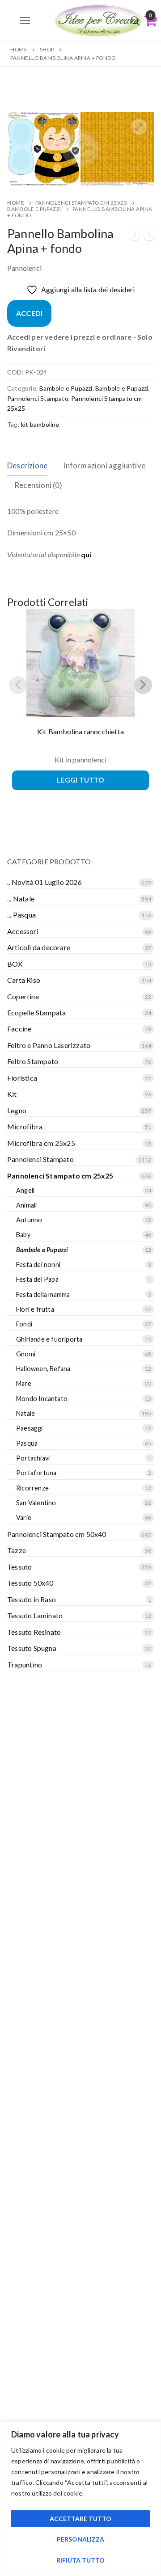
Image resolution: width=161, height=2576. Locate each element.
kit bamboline (40, 424)
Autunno (29, 1220)
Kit (12, 1094)
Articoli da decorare (39, 947)
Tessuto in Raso (32, 1599)
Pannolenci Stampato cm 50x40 (57, 1534)
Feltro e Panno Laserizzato (49, 1045)
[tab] (27, 465)
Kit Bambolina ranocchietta (80, 731)
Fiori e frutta (35, 1309)
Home (19, 49)
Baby (23, 1235)
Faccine (19, 1029)
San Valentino (36, 1503)
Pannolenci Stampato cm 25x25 (81, 203)
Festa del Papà (37, 1279)
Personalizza (80, 2539)
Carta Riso (24, 980)
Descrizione (27, 465)
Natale (25, 1413)
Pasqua (27, 1443)
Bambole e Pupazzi (34, 209)
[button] (139, 127)
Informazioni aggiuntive (104, 465)
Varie (24, 1517)
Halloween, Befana (43, 1369)
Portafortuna (36, 1473)
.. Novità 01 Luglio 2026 (44, 882)
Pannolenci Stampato (38, 398)
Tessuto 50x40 (30, 1583)
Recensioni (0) (38, 485)
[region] (80, 2499)
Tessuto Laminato (35, 1615)
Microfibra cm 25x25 (41, 1143)
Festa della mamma (43, 1294)
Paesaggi (30, 1428)
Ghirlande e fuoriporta (49, 1339)
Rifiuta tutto (80, 2560)
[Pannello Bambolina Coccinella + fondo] (149, 237)
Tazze (17, 1550)
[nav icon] (25, 21)
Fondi (24, 1324)
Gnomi (26, 1354)
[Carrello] (150, 21)
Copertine (23, 996)
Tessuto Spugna (32, 1648)
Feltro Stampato (33, 1061)
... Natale (21, 899)
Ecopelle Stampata (36, 1012)
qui (86, 554)
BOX (15, 964)
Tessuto (19, 1567)
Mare (24, 1383)
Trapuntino (25, 1665)
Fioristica (22, 1078)
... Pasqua (21, 915)
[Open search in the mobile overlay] (135, 21)
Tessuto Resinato (34, 1632)
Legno (17, 1110)
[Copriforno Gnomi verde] (135, 237)
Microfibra (25, 1126)
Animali (26, 1205)
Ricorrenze (32, 1488)
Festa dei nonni (38, 1265)
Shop (47, 49)
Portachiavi (33, 1458)
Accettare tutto (80, 2519)
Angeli (25, 1190)
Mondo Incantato (42, 1399)
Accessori (23, 931)
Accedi (29, 313)
